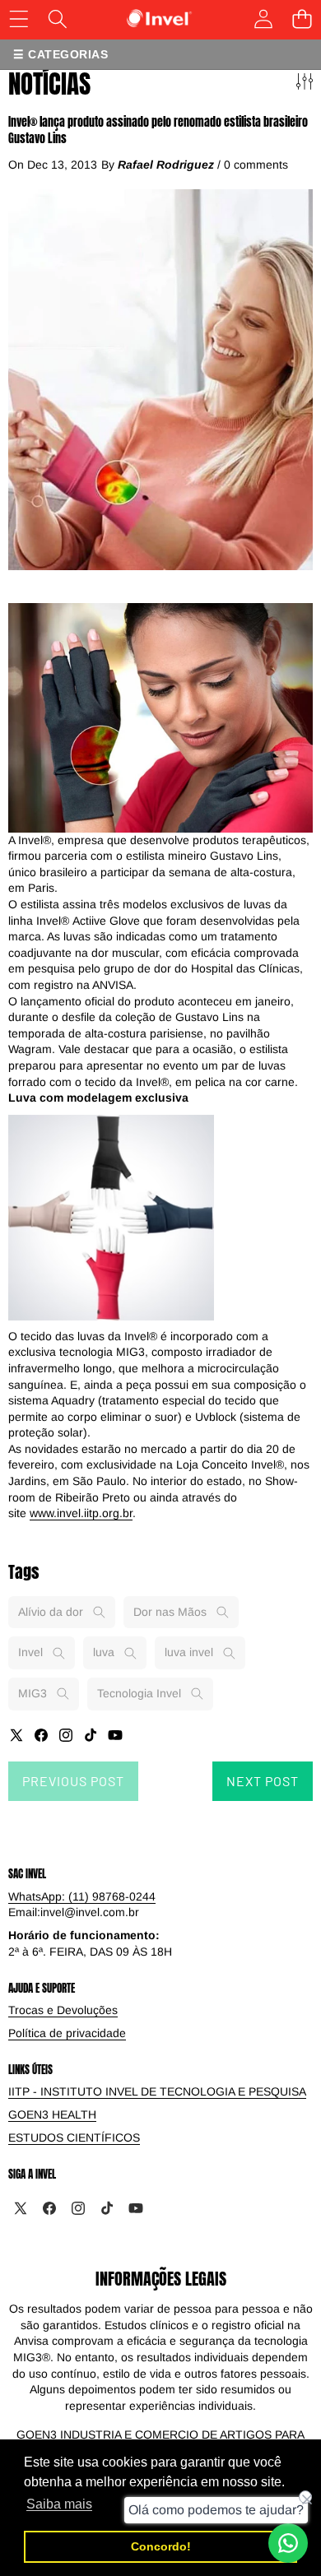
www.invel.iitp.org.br (81, 1513)
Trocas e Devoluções (63, 2010)
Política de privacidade (67, 2033)
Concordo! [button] (161, 2546)
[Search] (57, 19)
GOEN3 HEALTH (52, 2114)
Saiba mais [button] (59, 2504)
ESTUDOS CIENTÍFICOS (74, 2137)
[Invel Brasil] (160, 19)
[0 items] (302, 19)
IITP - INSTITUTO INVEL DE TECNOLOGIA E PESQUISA (157, 2091)
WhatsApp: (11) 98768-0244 (82, 1896)
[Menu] (19, 19)
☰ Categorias (60, 54)
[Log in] (263, 19)
